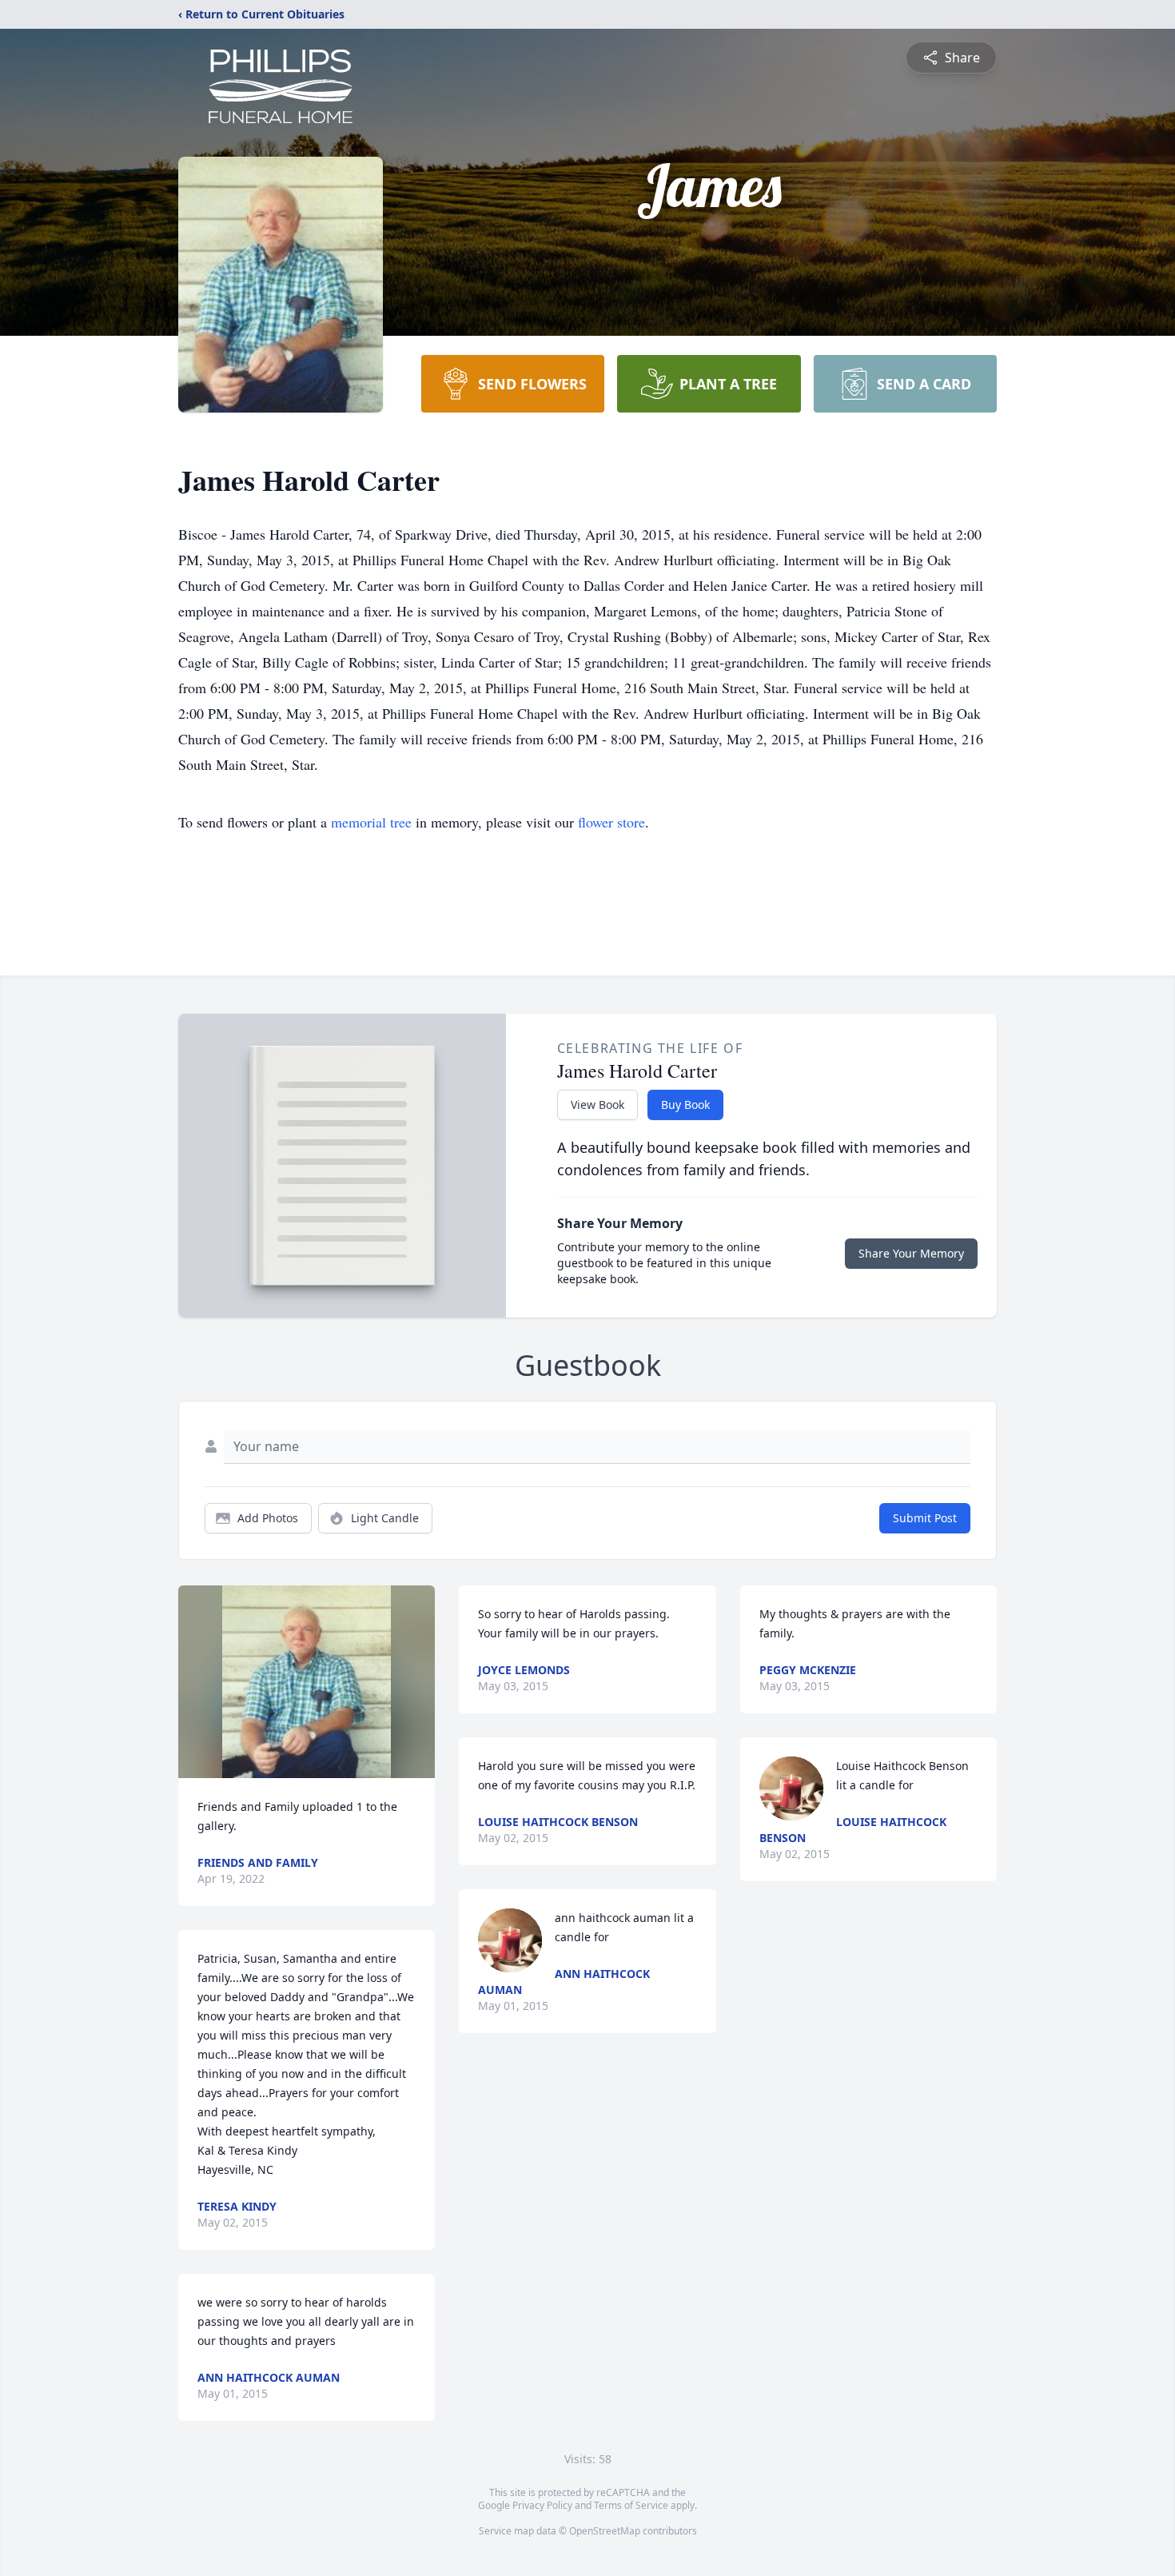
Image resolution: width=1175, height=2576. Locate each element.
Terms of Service (631, 2505)
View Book (597, 1105)
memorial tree (371, 822)
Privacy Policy (542, 2505)
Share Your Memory (911, 1253)
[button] (307, 1682)
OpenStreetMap (605, 2531)
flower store (611, 822)
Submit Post (925, 1518)
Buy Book (685, 1105)
